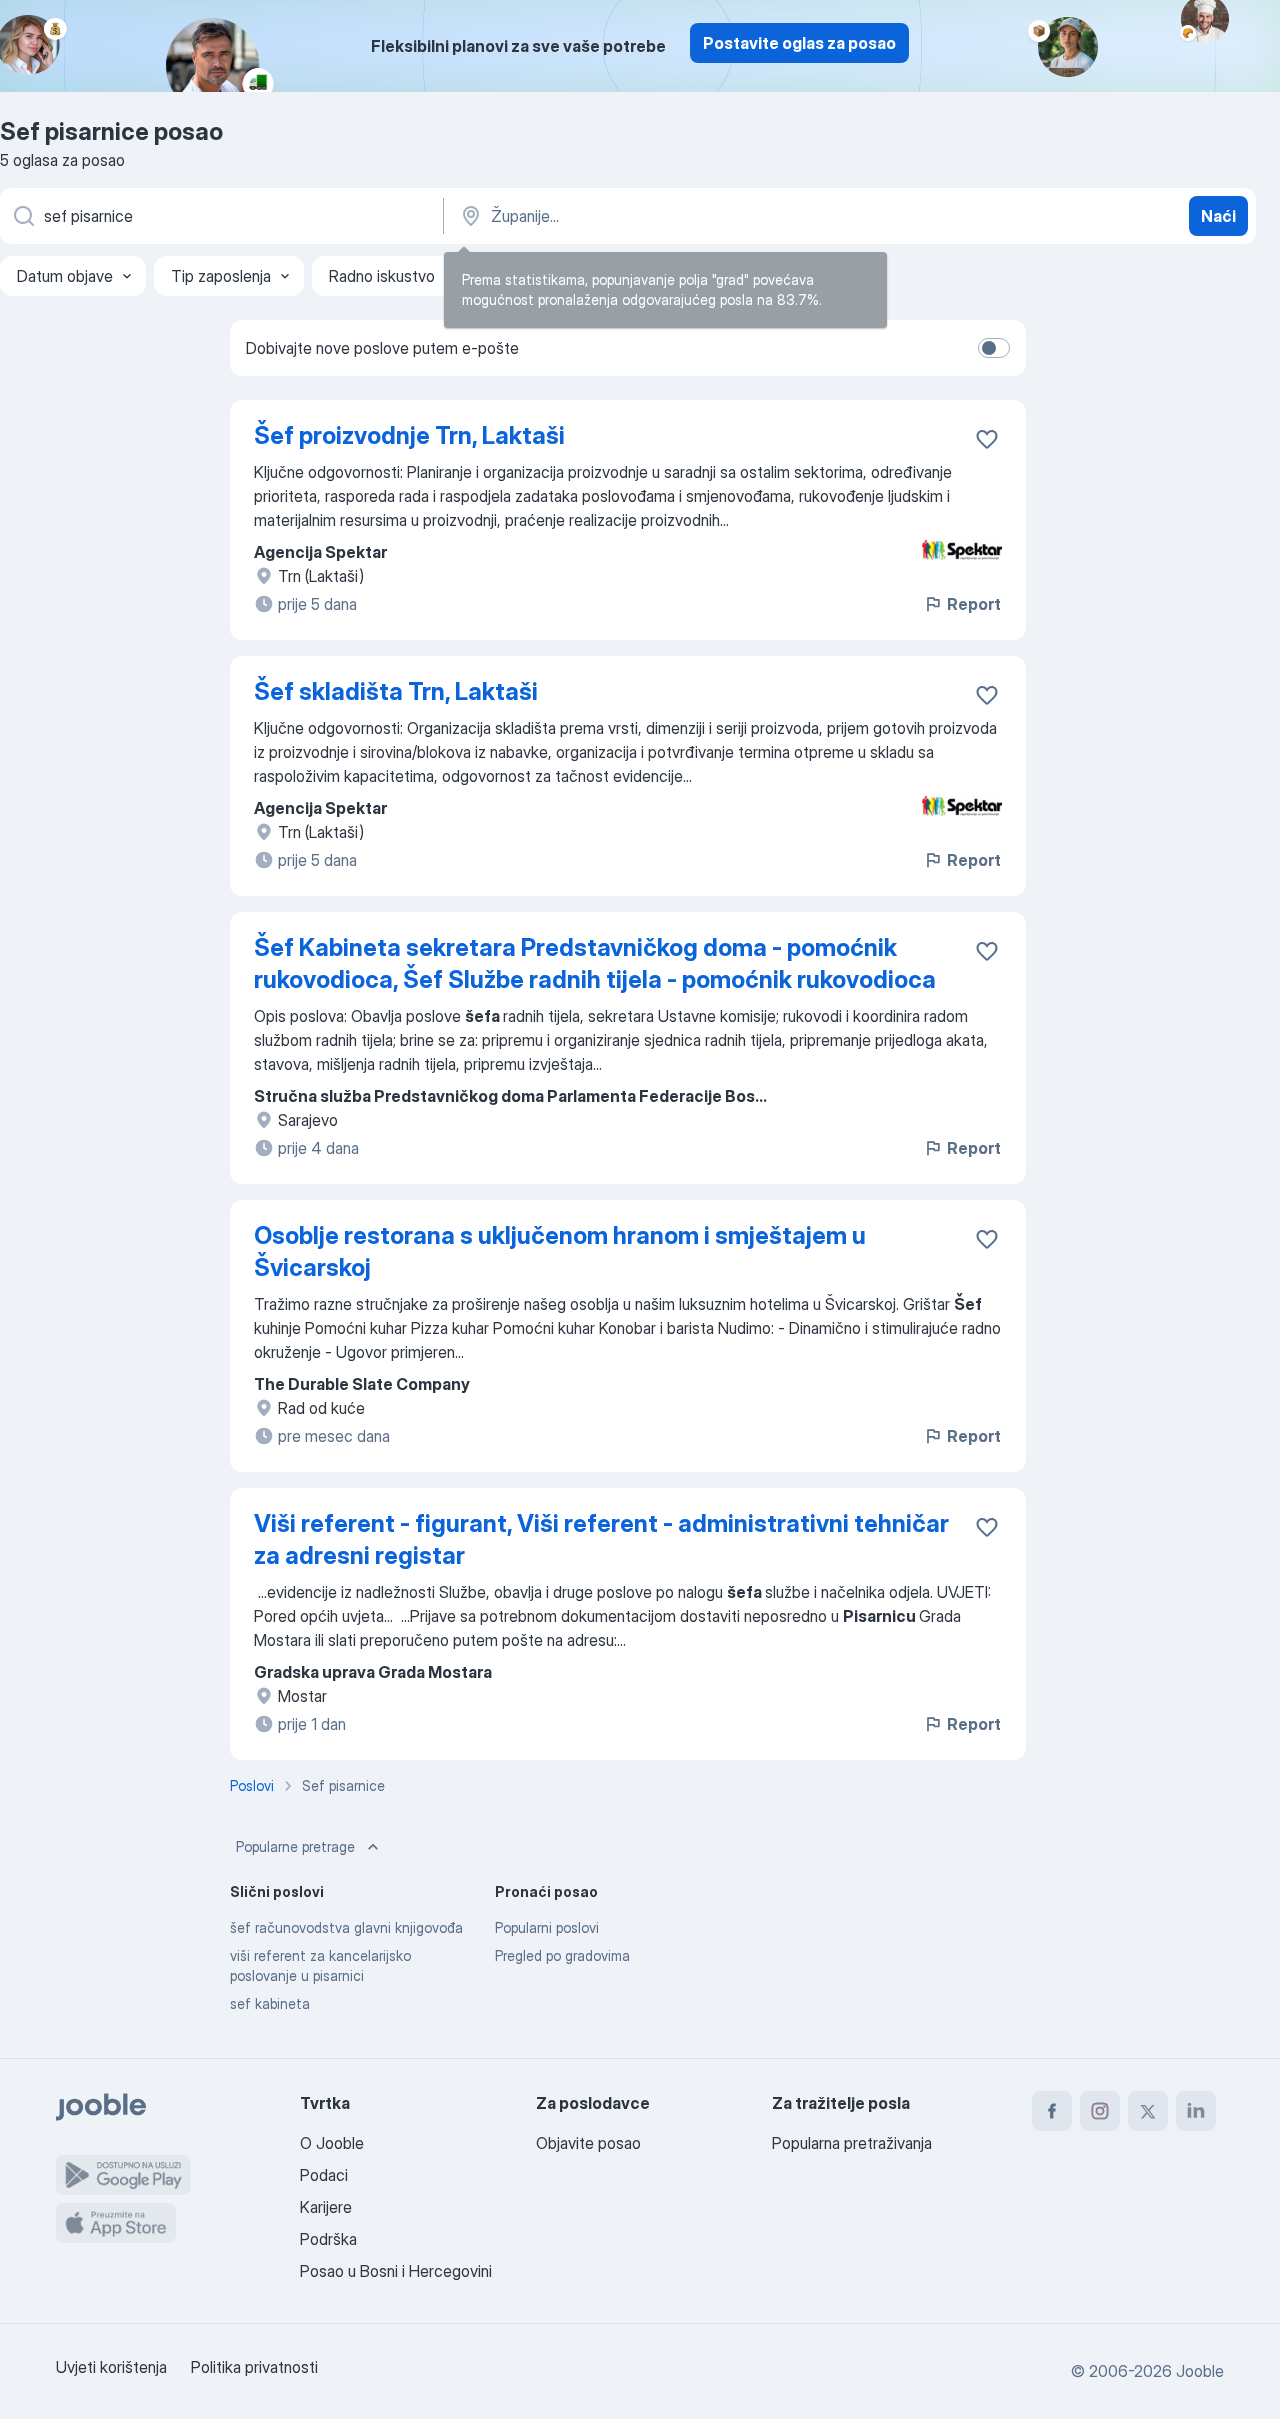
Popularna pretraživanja (852, 2143)
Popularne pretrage (295, 1846)
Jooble (1200, 2371)
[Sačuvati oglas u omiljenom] (987, 439)
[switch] (994, 348)
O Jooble (332, 2143)
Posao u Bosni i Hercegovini (396, 2271)
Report (974, 604)
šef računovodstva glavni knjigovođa (346, 1927)
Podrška (328, 2239)
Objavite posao (588, 2143)
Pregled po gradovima (562, 1955)
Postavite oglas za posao (799, 43)
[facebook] (1052, 2111)
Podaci (324, 2175)
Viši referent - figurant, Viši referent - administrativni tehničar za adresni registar (601, 1539)
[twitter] (1148, 2111)
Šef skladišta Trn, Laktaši (396, 691)
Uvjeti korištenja (111, 2367)
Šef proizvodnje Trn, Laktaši (409, 435)
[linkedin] (1196, 2111)
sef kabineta (270, 2003)
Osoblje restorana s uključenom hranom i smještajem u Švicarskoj (560, 1251)
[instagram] (1100, 2111)
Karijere (326, 2207)
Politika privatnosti (254, 2367)
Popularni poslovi (547, 1927)
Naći (1218, 216)
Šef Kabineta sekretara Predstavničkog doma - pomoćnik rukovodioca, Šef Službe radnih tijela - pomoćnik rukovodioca (595, 963)
